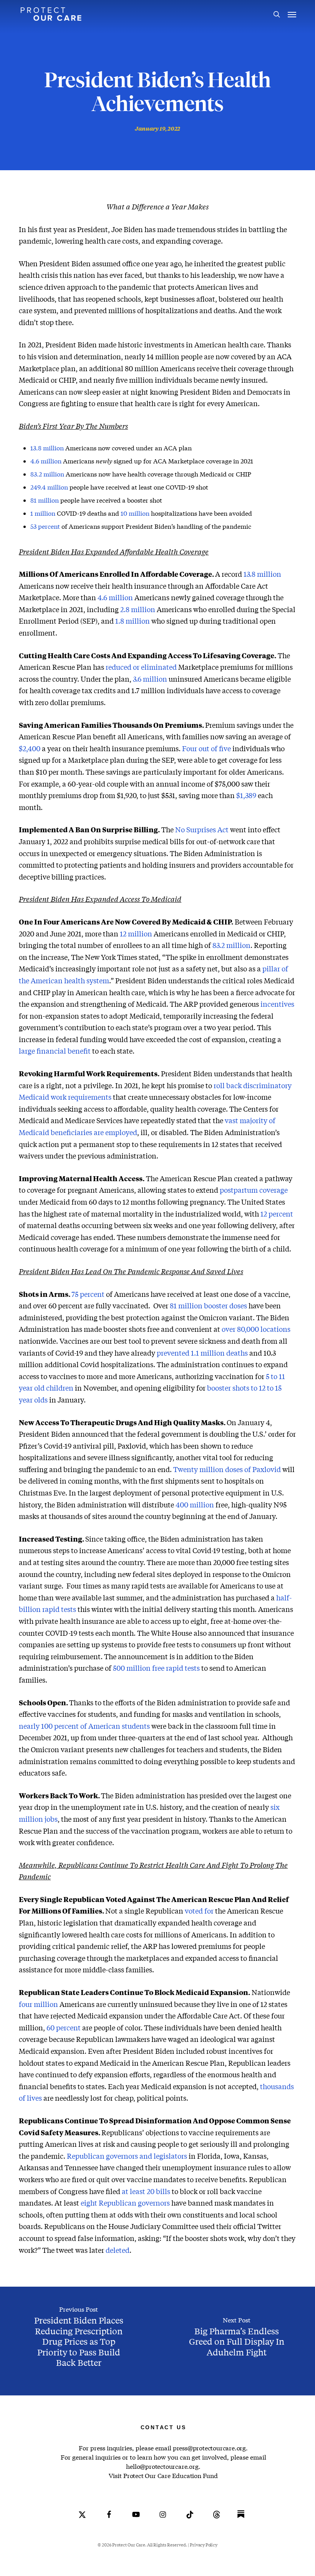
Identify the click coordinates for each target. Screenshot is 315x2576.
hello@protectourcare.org (162, 2466)
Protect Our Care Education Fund (171, 2476)
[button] (292, 14)
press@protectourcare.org (209, 2448)
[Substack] (241, 2520)
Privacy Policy (203, 2545)
